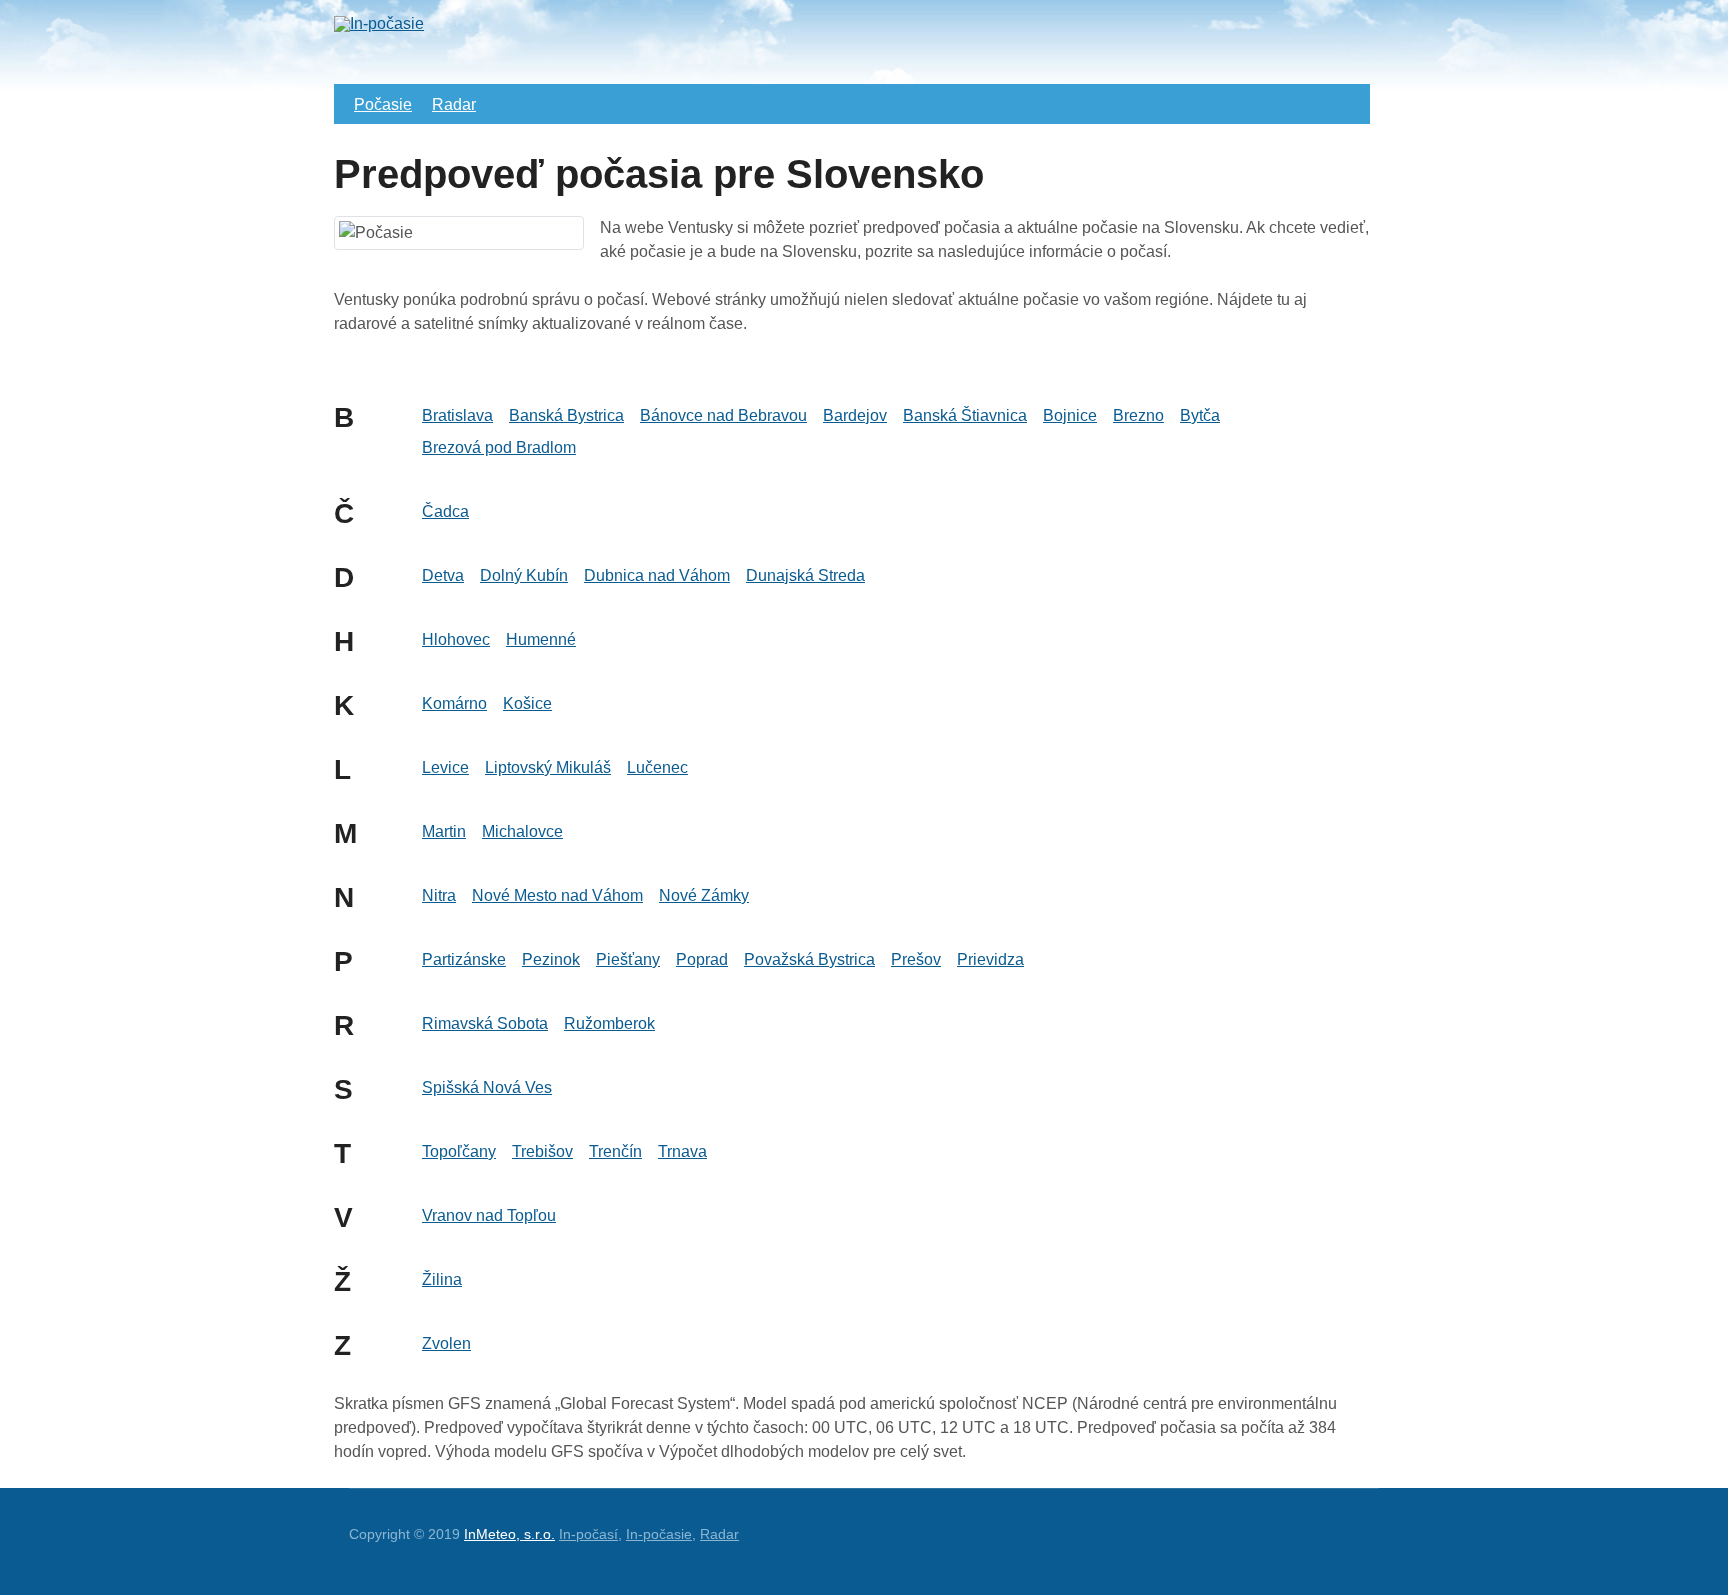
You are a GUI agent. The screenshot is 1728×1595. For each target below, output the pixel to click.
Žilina (442, 1279)
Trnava (682, 1151)
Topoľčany (459, 1151)
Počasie (383, 104)
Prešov (916, 959)
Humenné (541, 639)
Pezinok (551, 959)
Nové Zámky (704, 895)
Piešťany (628, 959)
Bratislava (457, 415)
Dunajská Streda (805, 575)
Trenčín (615, 1151)
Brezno (1138, 415)
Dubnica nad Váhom (657, 575)
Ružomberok (609, 1023)
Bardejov (855, 415)
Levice (445, 767)
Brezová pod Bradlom (499, 447)
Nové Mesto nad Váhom (557, 895)
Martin (444, 831)
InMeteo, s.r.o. (509, 1534)
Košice (527, 703)
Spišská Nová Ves (487, 1087)
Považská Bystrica (809, 959)
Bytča (1200, 415)
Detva (443, 575)
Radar (454, 104)
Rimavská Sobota (485, 1023)
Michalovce (522, 831)
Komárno (454, 703)
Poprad (702, 959)
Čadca (445, 511)
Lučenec (657, 767)
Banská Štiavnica (965, 415)
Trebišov (542, 1151)
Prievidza (990, 959)
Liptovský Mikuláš (548, 767)
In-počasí (588, 1534)
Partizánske (464, 959)
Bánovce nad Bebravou (723, 415)
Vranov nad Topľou (489, 1215)
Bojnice (1070, 415)
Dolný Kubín (524, 575)
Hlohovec (456, 639)
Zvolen (446, 1343)
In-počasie (659, 1534)
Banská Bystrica (566, 415)
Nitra (439, 895)
